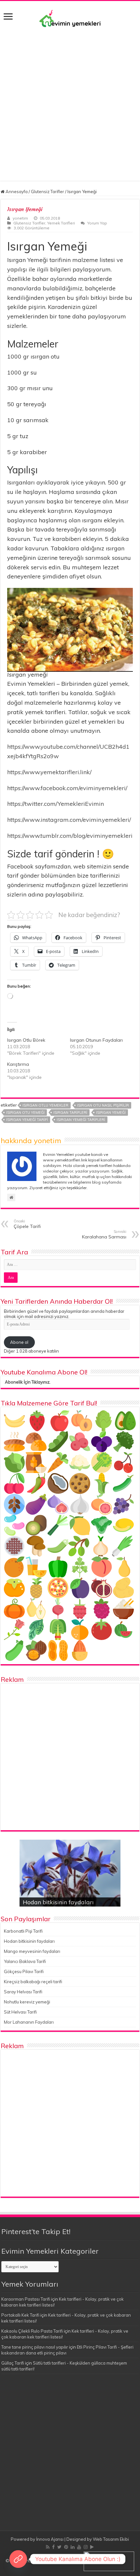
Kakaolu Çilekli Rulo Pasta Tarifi (32, 2331)
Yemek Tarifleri (61, 223)
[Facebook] (53, 2547)
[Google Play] (92, 2547)
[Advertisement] (70, 101)
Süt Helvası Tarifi (20, 2012)
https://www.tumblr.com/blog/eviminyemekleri (70, 836)
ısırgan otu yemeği (25, 1112)
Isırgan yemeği (111, 1112)
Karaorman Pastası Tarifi (26, 2299)
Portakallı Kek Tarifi (20, 2315)
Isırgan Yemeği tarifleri (81, 1120)
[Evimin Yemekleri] (70, 18)
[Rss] (48, 2547)
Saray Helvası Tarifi (23, 1992)
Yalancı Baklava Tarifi (25, 1961)
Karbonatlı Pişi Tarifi (23, 1931)
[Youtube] (79, 2547)
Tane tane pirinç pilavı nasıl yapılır (35, 2347)
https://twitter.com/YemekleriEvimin (56, 804)
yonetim (20, 218)
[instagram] (86, 2547)
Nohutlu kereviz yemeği (27, 2002)
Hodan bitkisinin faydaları (58, 1902)
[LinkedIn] (73, 2547)
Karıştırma (18, 1064)
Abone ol (19, 1342)
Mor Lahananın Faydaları (29, 2022)
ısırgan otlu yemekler (45, 1105)
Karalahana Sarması (104, 1234)
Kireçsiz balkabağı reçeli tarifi (33, 1982)
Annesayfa (16, 192)
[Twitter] (59, 2547)
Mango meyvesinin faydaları (32, 1951)
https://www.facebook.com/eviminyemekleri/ (67, 788)
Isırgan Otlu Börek (26, 1040)
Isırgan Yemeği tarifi (27, 1120)
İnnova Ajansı (50, 2539)
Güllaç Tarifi (13, 2363)
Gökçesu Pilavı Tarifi (24, 1971)
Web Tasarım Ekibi (111, 2539)
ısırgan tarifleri (70, 1112)
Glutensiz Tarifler (48, 192)
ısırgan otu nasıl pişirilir (103, 1105)
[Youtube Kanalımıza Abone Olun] (18, 2559)
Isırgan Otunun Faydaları (96, 1040)
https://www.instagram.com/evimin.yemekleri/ (69, 820)
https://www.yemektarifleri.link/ (49, 772)
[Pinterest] (66, 2547)
